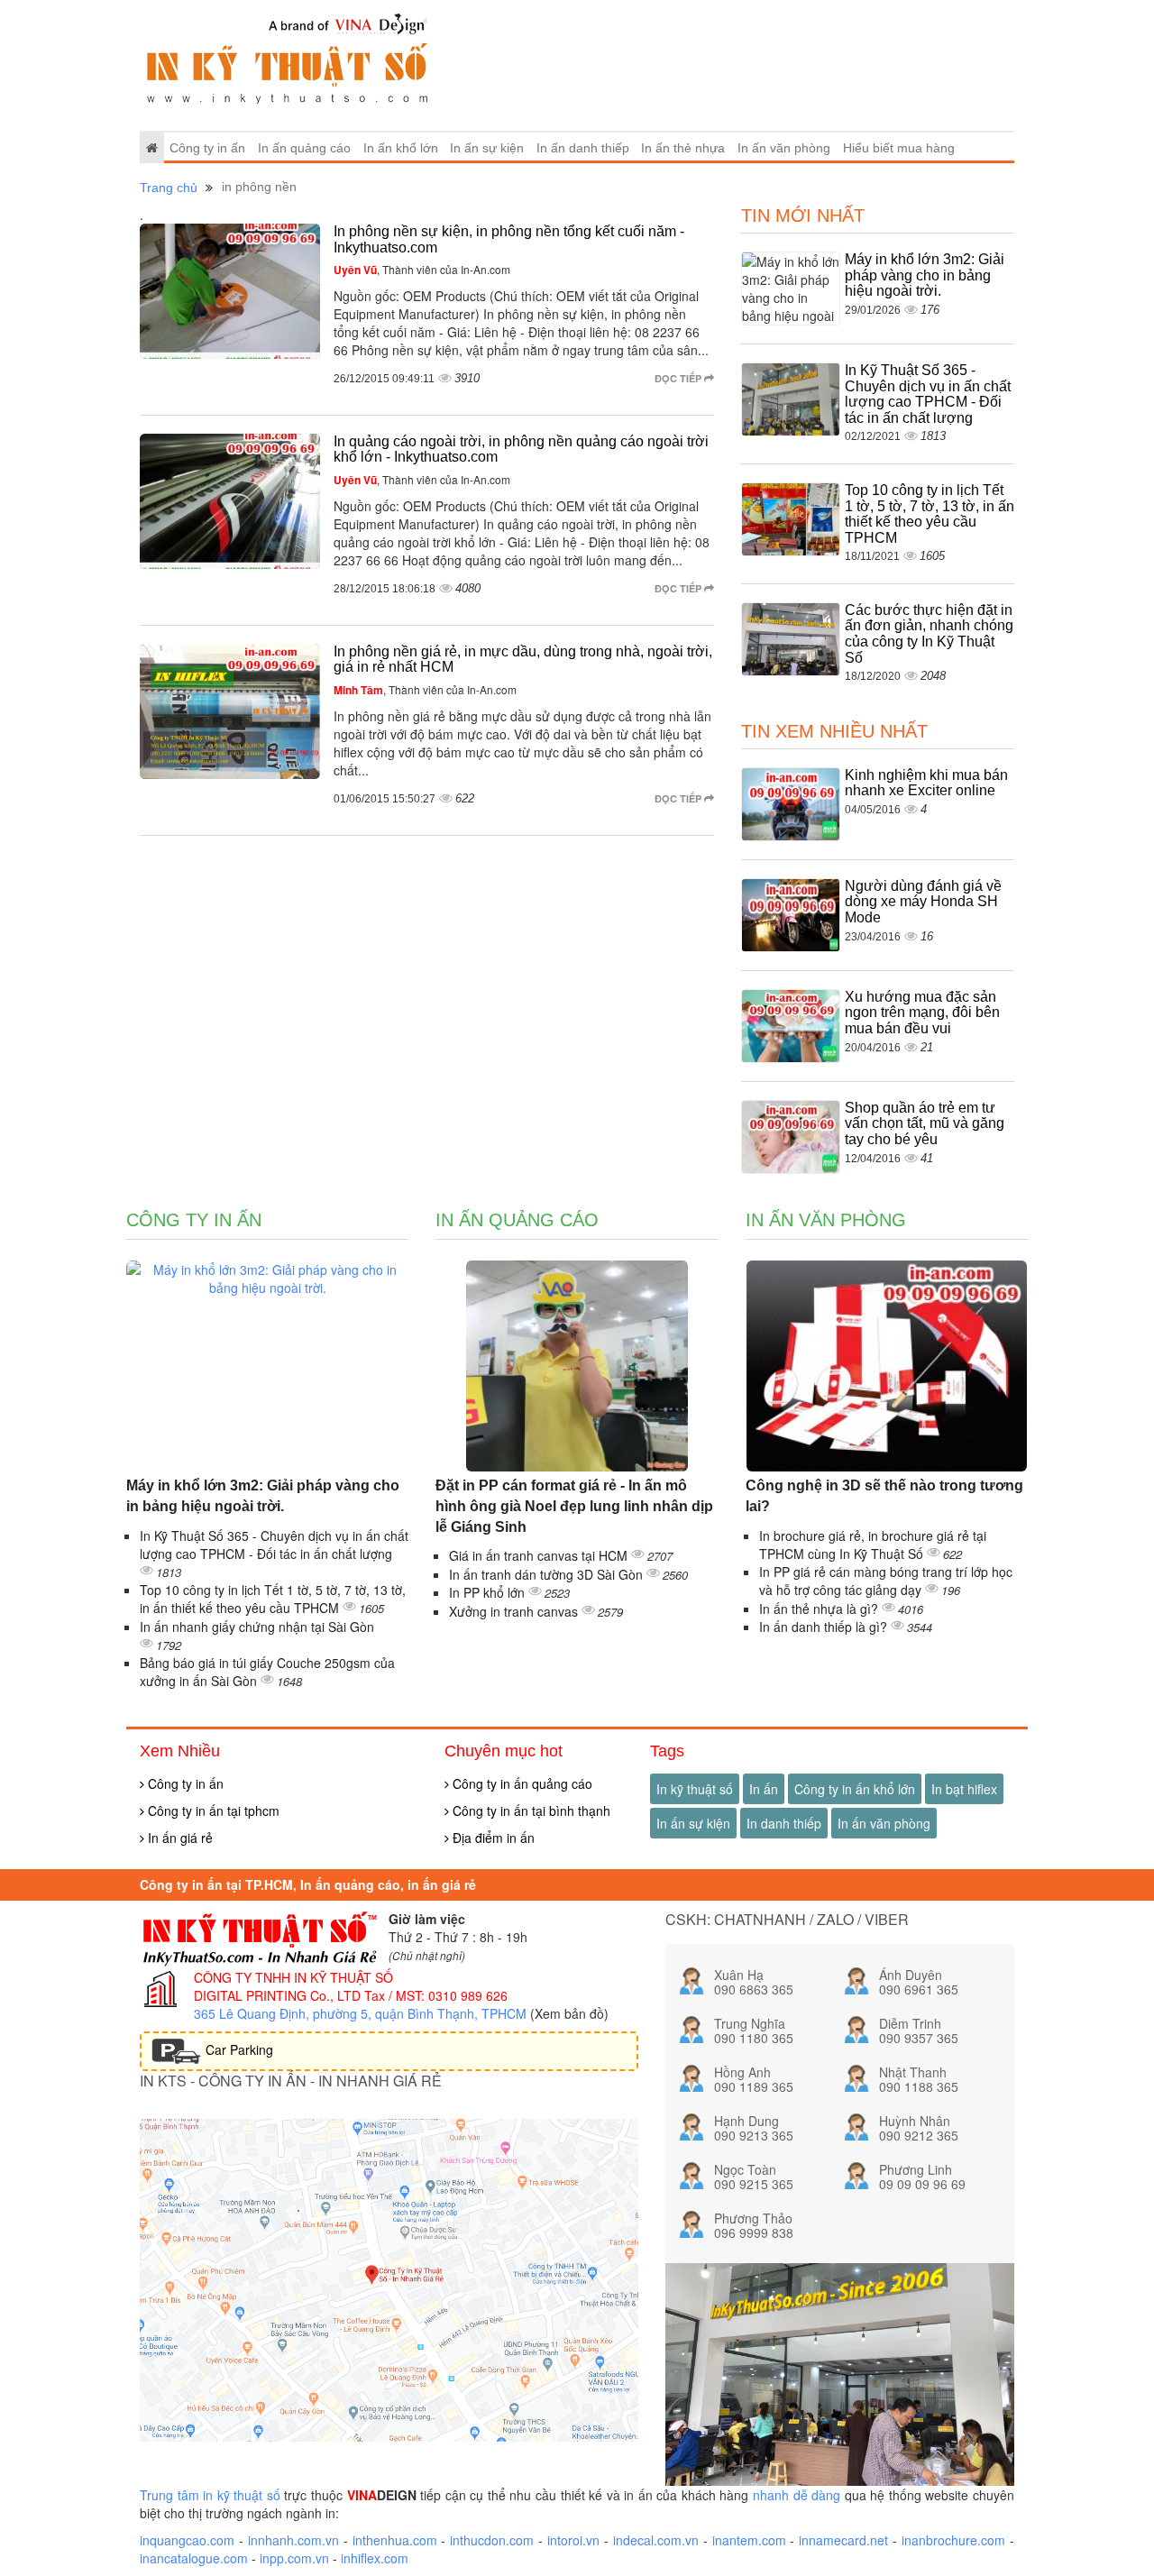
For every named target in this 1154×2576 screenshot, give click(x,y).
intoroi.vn (573, 2540)
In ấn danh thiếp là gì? (825, 1627)
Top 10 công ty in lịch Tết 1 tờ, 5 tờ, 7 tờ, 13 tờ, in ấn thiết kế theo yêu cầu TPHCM (930, 514)
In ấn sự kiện (487, 148)
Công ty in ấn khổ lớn (855, 1789)
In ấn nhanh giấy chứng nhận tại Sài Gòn (257, 1627)
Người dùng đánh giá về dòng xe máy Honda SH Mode (923, 902)
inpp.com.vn (294, 2558)
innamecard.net (843, 2540)
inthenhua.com (395, 2540)
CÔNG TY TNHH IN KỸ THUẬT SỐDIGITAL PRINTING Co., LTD (293, 1986)
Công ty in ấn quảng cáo (521, 1783)
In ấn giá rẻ (179, 1838)
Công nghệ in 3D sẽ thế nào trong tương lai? (884, 1496)
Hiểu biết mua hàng (899, 148)
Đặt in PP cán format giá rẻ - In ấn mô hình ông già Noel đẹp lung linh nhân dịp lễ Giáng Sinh (574, 1506)
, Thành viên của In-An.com (422, 269)
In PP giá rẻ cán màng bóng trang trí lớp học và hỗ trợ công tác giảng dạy (886, 1581)
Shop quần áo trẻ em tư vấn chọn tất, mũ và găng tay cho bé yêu (925, 1123)
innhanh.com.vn (293, 2540)
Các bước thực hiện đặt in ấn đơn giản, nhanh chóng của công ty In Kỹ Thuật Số (929, 634)
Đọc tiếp (679, 378)
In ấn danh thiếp (583, 148)
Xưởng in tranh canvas (515, 1611)
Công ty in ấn (207, 148)
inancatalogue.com (194, 2558)
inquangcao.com (187, 2540)
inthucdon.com (492, 2540)
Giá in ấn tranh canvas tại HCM (540, 1555)
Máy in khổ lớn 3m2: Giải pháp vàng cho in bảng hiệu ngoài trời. (925, 275)
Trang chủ (169, 188)
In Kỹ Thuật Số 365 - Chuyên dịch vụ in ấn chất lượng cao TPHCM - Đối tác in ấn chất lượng (928, 394)
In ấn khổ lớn (401, 148)
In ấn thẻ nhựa (683, 148)
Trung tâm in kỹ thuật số (210, 2495)
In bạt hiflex (964, 1789)
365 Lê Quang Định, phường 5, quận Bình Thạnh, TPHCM (360, 2013)
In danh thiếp (784, 1823)
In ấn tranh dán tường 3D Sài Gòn (548, 1574)
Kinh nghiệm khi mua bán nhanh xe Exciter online (926, 783)
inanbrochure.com (953, 2540)
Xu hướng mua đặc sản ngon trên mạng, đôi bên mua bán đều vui (922, 1013)
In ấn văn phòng (784, 148)
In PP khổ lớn (489, 1592)
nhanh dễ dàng (797, 2495)
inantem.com (749, 2540)
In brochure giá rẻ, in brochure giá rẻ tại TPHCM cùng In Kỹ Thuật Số (873, 1545)
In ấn (764, 1789)
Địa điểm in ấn (492, 1838)
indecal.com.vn (656, 2540)
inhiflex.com (375, 2558)
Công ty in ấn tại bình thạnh (530, 1811)
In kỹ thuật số (695, 1789)
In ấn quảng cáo (304, 148)
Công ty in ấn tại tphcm (212, 1811)
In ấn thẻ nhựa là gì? (820, 1609)
